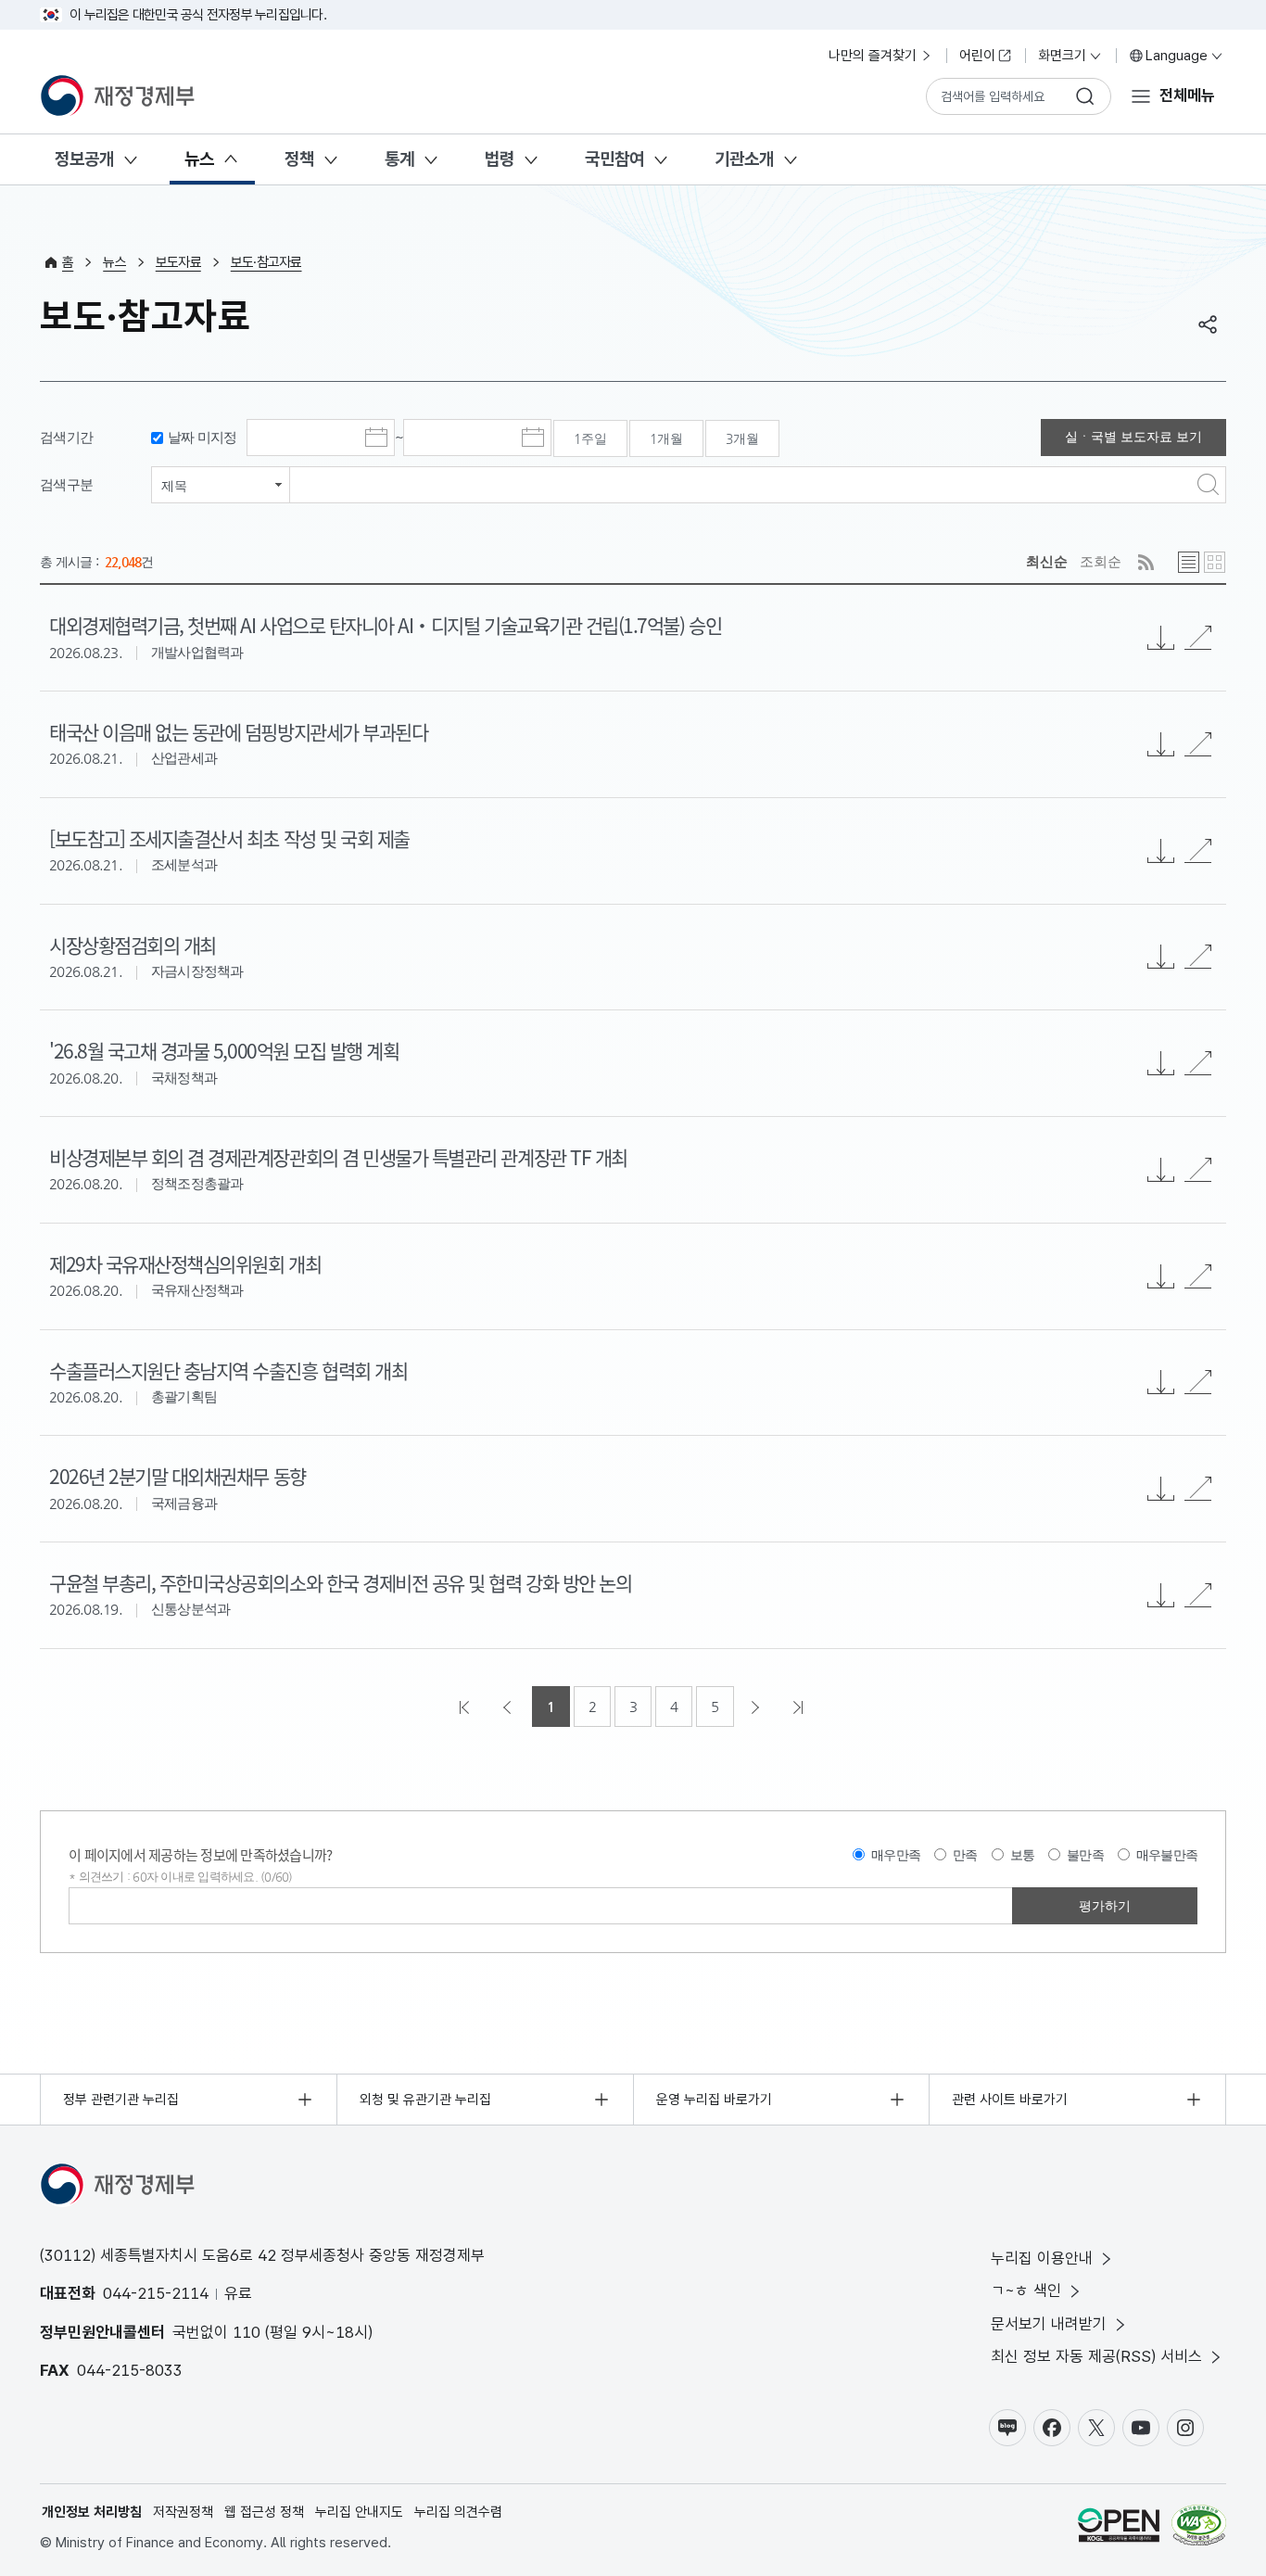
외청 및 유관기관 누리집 (425, 2100)
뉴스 (199, 159)
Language (1177, 56)
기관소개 (744, 159)
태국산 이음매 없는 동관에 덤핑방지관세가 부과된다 (238, 731)
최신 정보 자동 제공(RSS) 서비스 (1096, 2356)
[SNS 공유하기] (1208, 324)
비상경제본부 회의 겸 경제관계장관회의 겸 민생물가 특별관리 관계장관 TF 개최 (338, 1157)
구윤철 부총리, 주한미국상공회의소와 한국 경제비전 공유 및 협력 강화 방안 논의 (340, 1582)
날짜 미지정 (203, 437)
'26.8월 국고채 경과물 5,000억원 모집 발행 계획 (224, 1050)
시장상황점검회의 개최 (133, 945)
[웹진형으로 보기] (1215, 562)
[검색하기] (1085, 96)
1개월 (666, 438)
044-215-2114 (156, 2293)
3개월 (742, 438)
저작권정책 (183, 2512)
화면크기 (1062, 56)
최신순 (1047, 561)
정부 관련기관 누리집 (121, 2100)
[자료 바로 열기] (1198, 638)
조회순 (1101, 561)
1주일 (590, 438)
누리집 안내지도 (359, 2512)
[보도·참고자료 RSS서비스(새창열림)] (1146, 562)
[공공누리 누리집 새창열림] (1119, 2528)
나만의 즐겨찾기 (873, 56)
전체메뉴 (1187, 95)
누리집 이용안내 (1042, 2258)
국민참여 (614, 159)
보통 (1023, 1855)
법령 (500, 159)
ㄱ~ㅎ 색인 (1026, 2290)
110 (247, 2332)
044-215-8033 (130, 2370)
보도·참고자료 (266, 262)
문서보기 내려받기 (1049, 2324)
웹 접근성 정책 (264, 2512)
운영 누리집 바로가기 (714, 2100)
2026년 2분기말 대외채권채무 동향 (177, 1476)
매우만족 (896, 1855)
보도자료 (178, 262)
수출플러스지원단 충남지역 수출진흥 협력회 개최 (228, 1370)
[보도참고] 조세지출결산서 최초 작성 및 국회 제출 (229, 838)
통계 (399, 159)
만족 (965, 1855)
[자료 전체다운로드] (1161, 638)
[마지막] (800, 1707)
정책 (299, 159)
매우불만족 (1167, 1855)
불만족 (1085, 1855)
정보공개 (84, 159)
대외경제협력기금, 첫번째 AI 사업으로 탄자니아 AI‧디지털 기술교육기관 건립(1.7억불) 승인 (385, 625)
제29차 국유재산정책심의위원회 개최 (185, 1263)
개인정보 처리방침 (92, 2512)
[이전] (509, 1707)
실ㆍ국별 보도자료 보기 (1133, 437)
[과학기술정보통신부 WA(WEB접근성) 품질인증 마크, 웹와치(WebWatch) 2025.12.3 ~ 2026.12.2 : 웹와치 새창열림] (1199, 2528)
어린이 (977, 56)
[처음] (466, 1707)
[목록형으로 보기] (1189, 562)
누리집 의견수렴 (458, 2512)
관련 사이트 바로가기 (1010, 2100)
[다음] (757, 1707)
